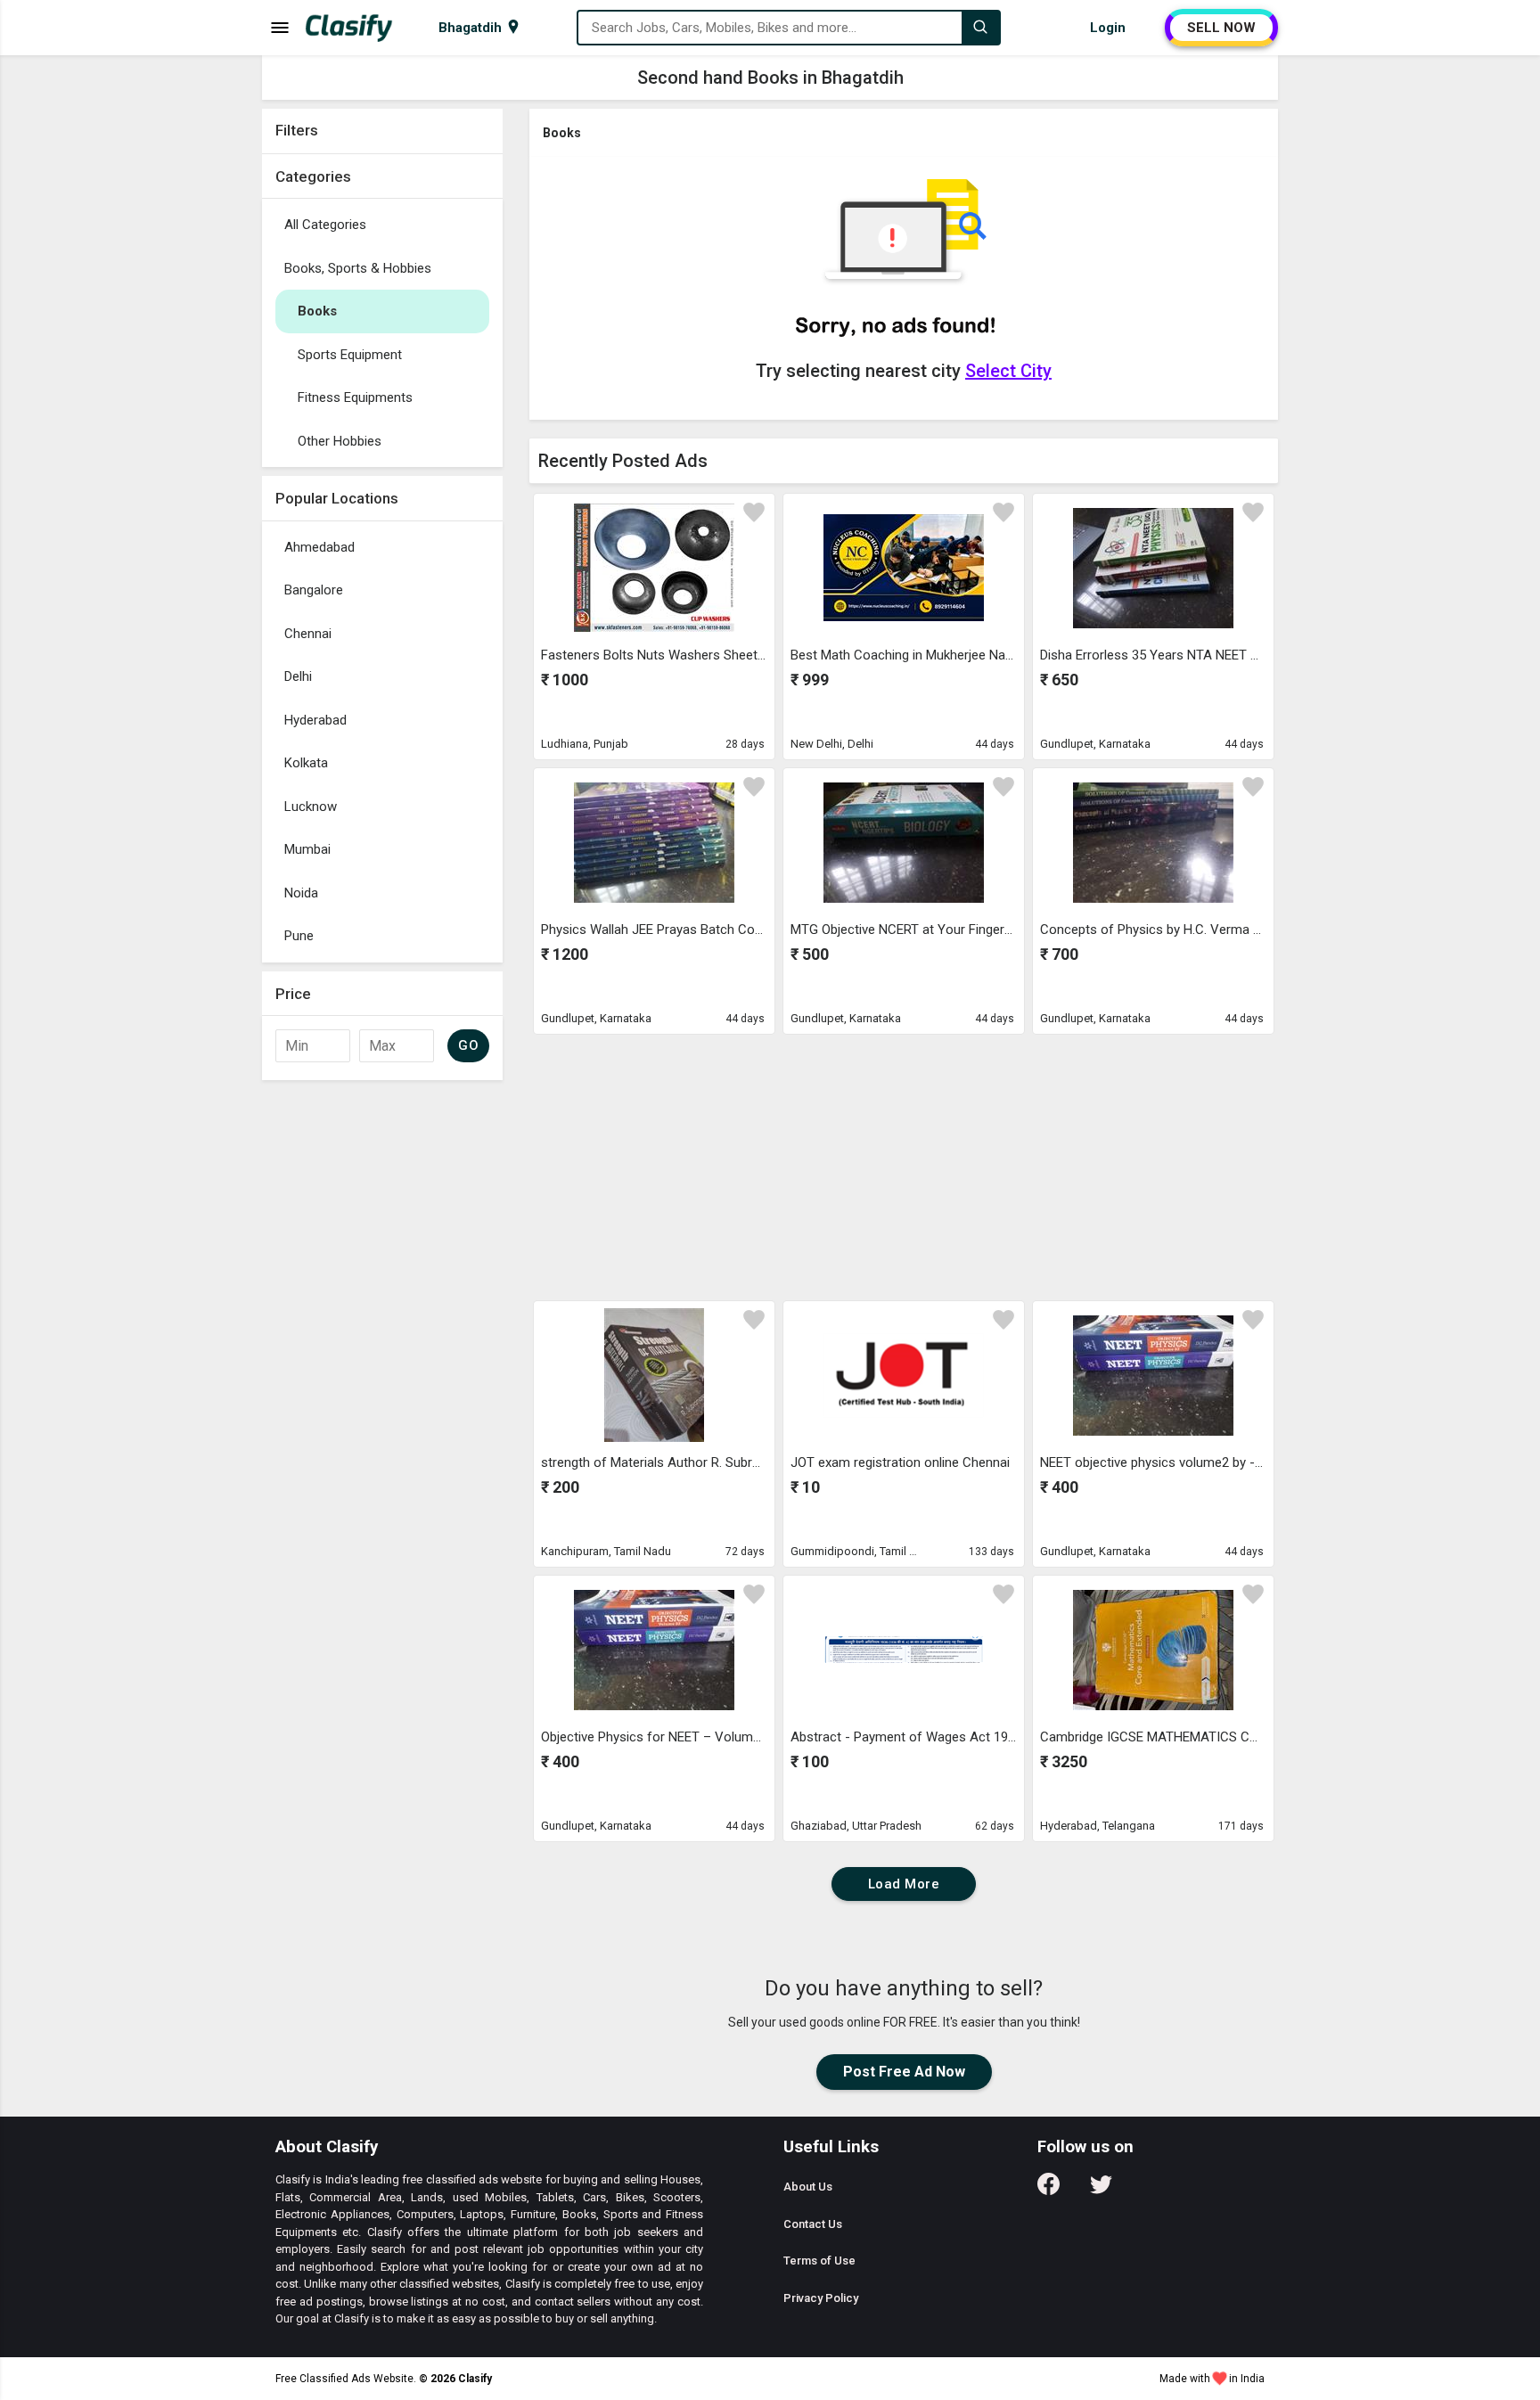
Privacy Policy (821, 2298)
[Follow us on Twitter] (1101, 2190)
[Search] (980, 28)
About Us (808, 2187)
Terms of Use (819, 2261)
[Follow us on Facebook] (1049, 2190)
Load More (904, 1884)
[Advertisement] (904, 1167)
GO (468, 1045)
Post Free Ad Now (904, 2072)
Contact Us (813, 2224)
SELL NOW (1221, 28)
